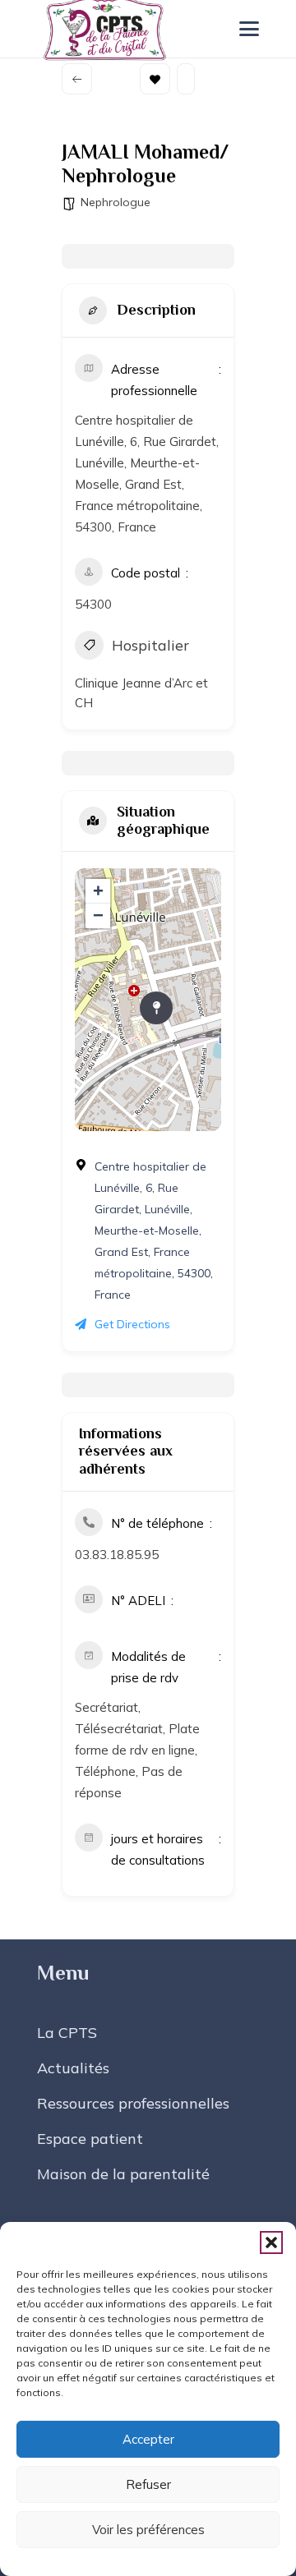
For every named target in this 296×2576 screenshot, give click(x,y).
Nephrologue (116, 202)
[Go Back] (77, 79)
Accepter (148, 2439)
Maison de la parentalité (123, 2174)
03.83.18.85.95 (117, 1555)
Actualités (73, 2068)
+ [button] (98, 891)
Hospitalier (150, 645)
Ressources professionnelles (133, 2103)
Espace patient (90, 2139)
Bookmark (155, 79)
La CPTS (67, 2033)
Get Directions (132, 1324)
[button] (271, 2242)
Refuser (148, 2484)
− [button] (98, 915)
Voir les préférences (148, 2530)
